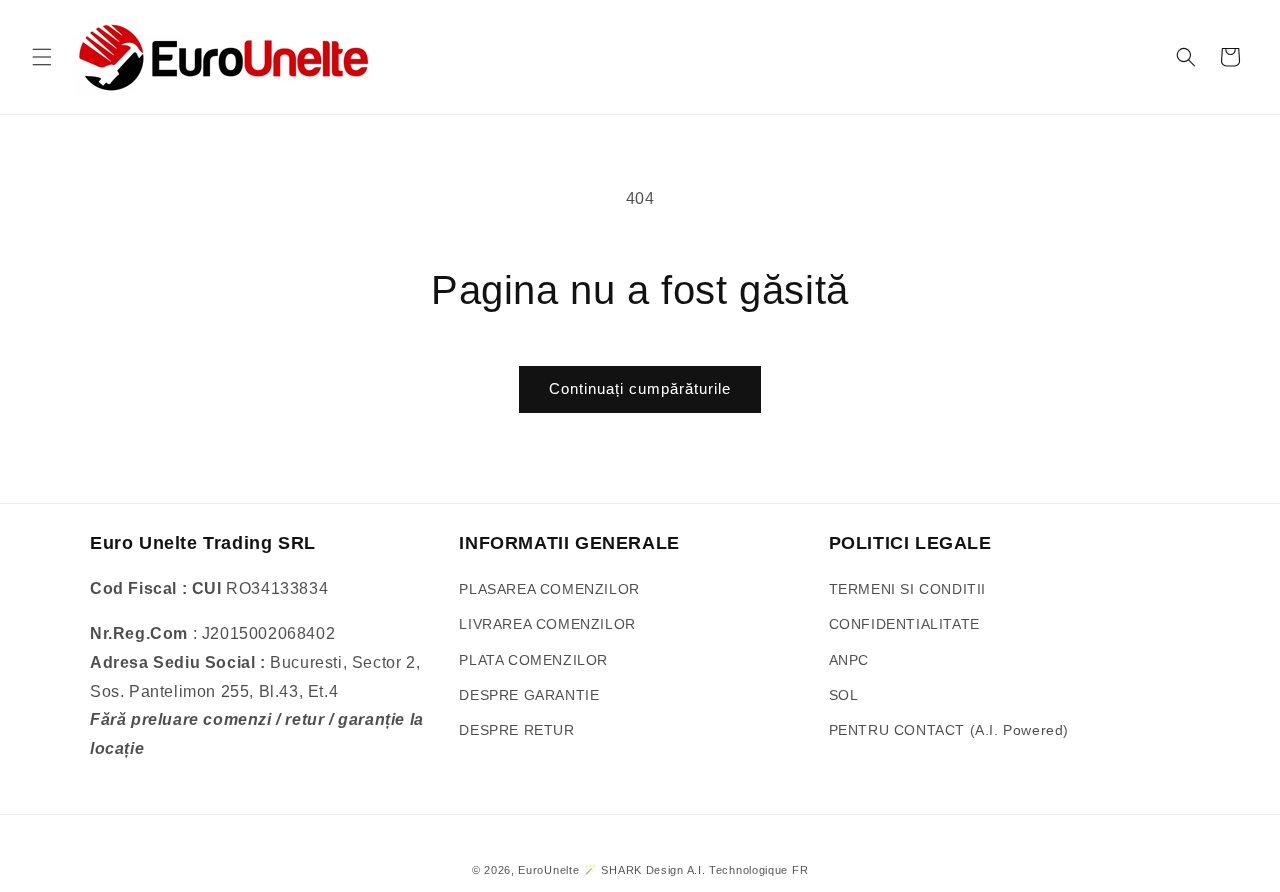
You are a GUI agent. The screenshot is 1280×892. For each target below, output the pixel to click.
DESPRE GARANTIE (529, 695)
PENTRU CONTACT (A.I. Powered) (949, 730)
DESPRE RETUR (516, 730)
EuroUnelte (548, 870)
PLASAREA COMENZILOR (549, 589)
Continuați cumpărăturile (640, 388)
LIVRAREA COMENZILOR (547, 624)
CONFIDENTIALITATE (904, 624)
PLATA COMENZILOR (533, 660)
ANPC (849, 660)
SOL (844, 695)
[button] (42, 57)
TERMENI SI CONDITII (907, 589)
